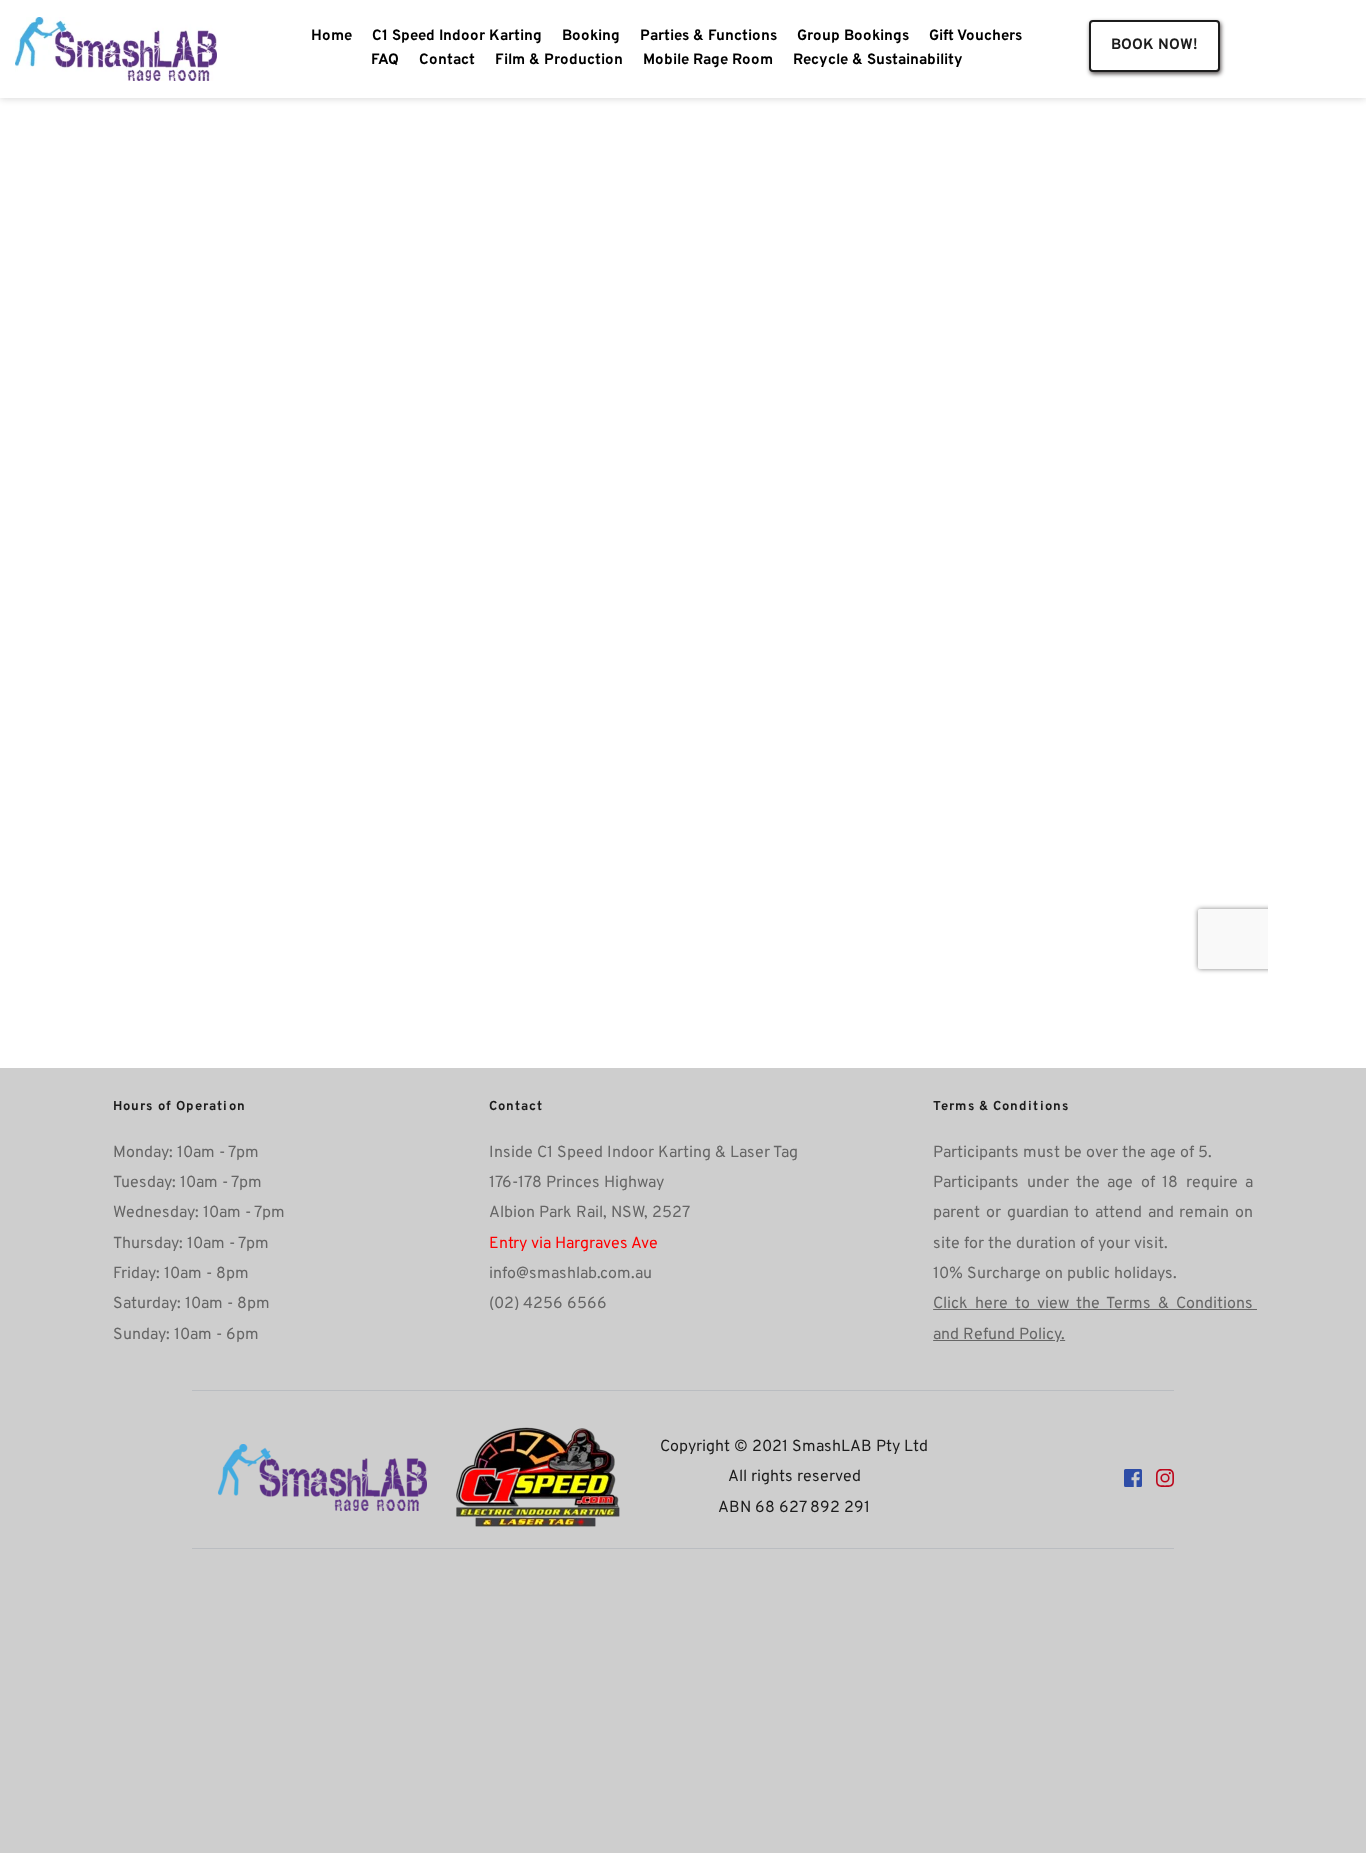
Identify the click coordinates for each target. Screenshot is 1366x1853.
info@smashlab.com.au (570, 1274)
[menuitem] (331, 37)
